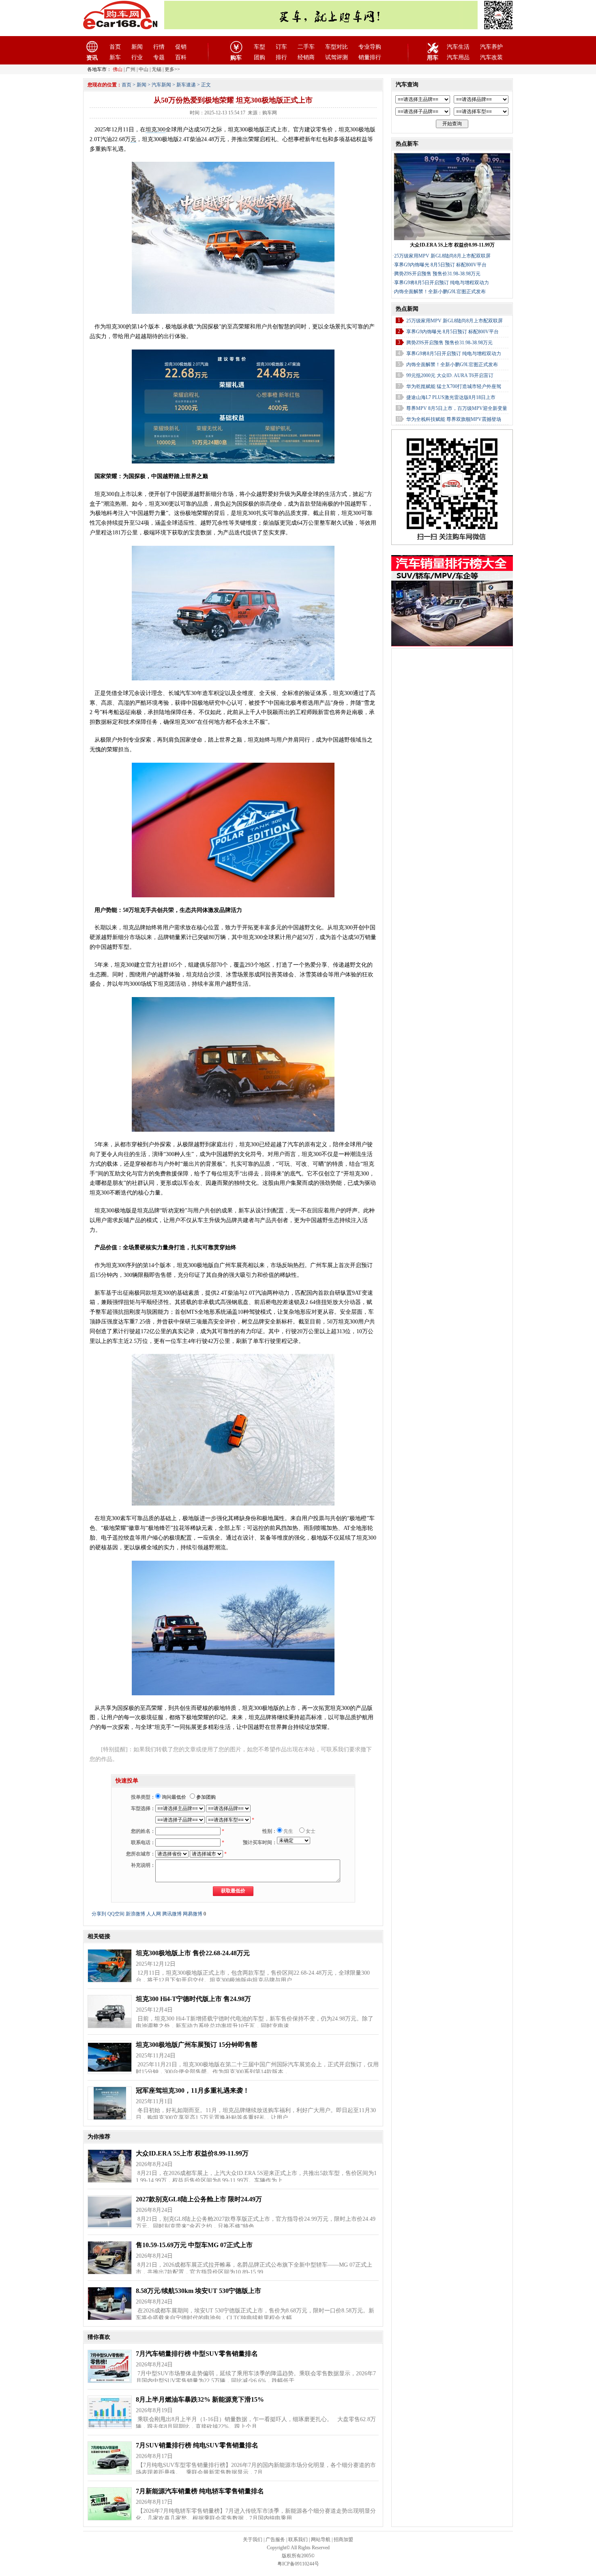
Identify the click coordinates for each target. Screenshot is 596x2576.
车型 (259, 47)
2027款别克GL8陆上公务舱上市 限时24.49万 (199, 2199)
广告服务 (275, 2540)
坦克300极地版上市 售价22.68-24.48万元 (193, 1953)
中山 (144, 69)
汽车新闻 (161, 85)
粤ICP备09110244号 (298, 2564)
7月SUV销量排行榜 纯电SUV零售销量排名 (197, 2445)
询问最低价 (173, 1797)
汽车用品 (458, 57)
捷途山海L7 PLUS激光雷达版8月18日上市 (451, 397)
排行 (281, 57)
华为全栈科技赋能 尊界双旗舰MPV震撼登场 (454, 419)
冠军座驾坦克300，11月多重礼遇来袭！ (193, 2090)
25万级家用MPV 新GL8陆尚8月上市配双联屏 (442, 256)
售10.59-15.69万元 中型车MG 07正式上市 (194, 2245)
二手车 (306, 47)
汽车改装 (491, 57)
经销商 (306, 57)
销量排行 (370, 57)
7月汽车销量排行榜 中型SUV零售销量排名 (197, 2354)
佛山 (118, 69)
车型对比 (337, 47)
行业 (137, 57)
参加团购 (205, 1797)
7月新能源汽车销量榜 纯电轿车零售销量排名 (200, 2491)
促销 (181, 47)
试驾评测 (337, 57)
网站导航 (321, 2540)
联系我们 (298, 2540)
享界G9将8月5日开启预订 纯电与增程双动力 (442, 283)
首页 (115, 47)
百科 (181, 57)
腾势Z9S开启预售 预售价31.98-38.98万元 (437, 274)
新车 (115, 57)
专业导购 (370, 47)
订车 (281, 47)
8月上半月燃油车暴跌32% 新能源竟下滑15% (200, 2399)
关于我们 (253, 2540)
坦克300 (155, 130)
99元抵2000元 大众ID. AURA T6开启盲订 (450, 375)
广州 (131, 69)
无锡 (157, 69)
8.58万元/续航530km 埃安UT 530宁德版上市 (198, 2291)
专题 (159, 57)
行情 (159, 47)
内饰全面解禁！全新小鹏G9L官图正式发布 (440, 292)
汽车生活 (458, 47)
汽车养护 (491, 47)
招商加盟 (343, 2540)
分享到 (99, 1914)
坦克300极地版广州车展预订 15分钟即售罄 (197, 2045)
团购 (259, 57)
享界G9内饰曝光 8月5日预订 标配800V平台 (440, 265)
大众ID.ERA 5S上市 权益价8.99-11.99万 (192, 2153)
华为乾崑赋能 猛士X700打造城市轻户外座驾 (454, 386)
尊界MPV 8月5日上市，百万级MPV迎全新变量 (457, 408)
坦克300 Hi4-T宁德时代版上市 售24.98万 (193, 1999)
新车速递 (186, 85)
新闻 (137, 47)
